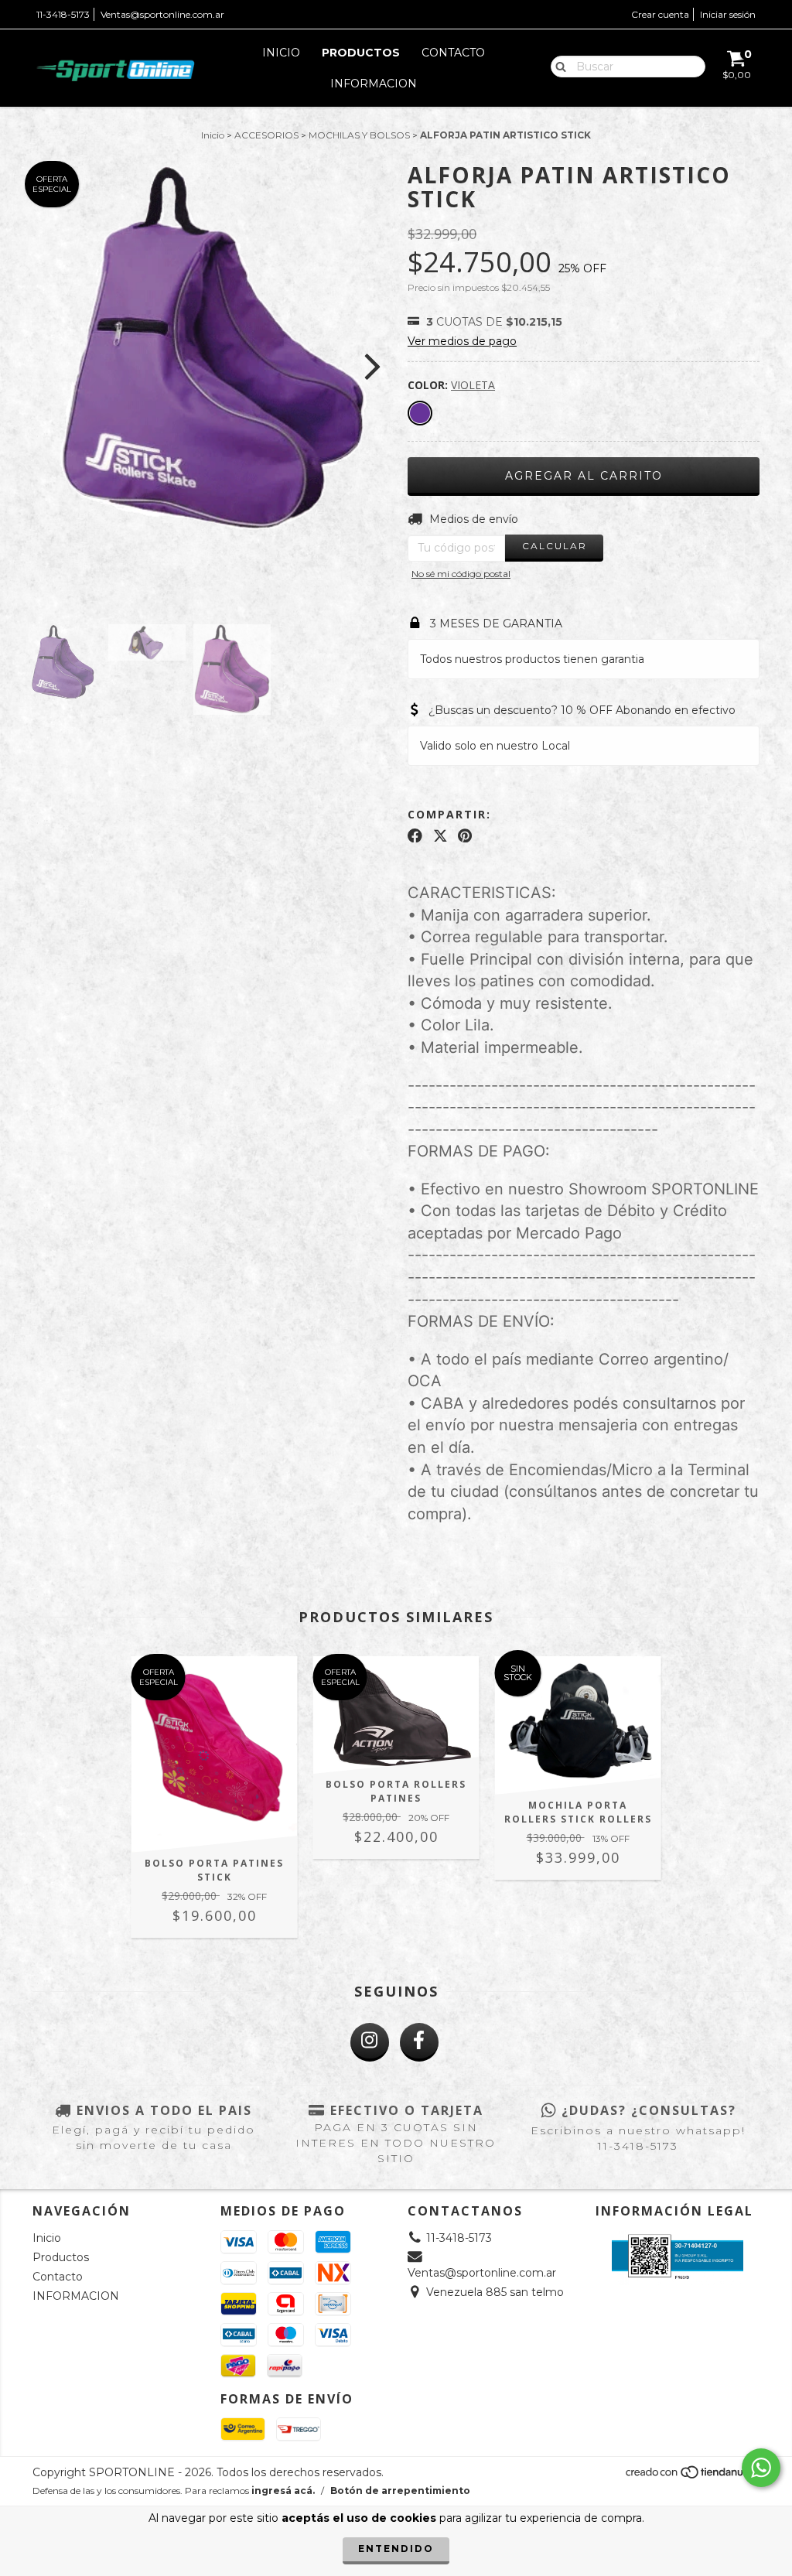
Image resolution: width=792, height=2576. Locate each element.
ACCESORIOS (266, 135)
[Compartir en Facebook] (415, 835)
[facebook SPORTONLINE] (419, 2042)
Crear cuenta (660, 14)
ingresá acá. (283, 2491)
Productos (361, 53)
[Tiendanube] (692, 2477)
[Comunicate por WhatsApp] (761, 2468)
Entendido (396, 2549)
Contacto (453, 53)
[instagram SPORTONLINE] (370, 2042)
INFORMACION (374, 84)
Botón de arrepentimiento (400, 2491)
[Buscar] (557, 66)
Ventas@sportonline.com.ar (162, 14)
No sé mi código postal (461, 574)
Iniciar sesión (728, 14)
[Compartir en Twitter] (440, 835)
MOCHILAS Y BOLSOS (359, 135)
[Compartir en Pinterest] (465, 835)
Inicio (281, 53)
